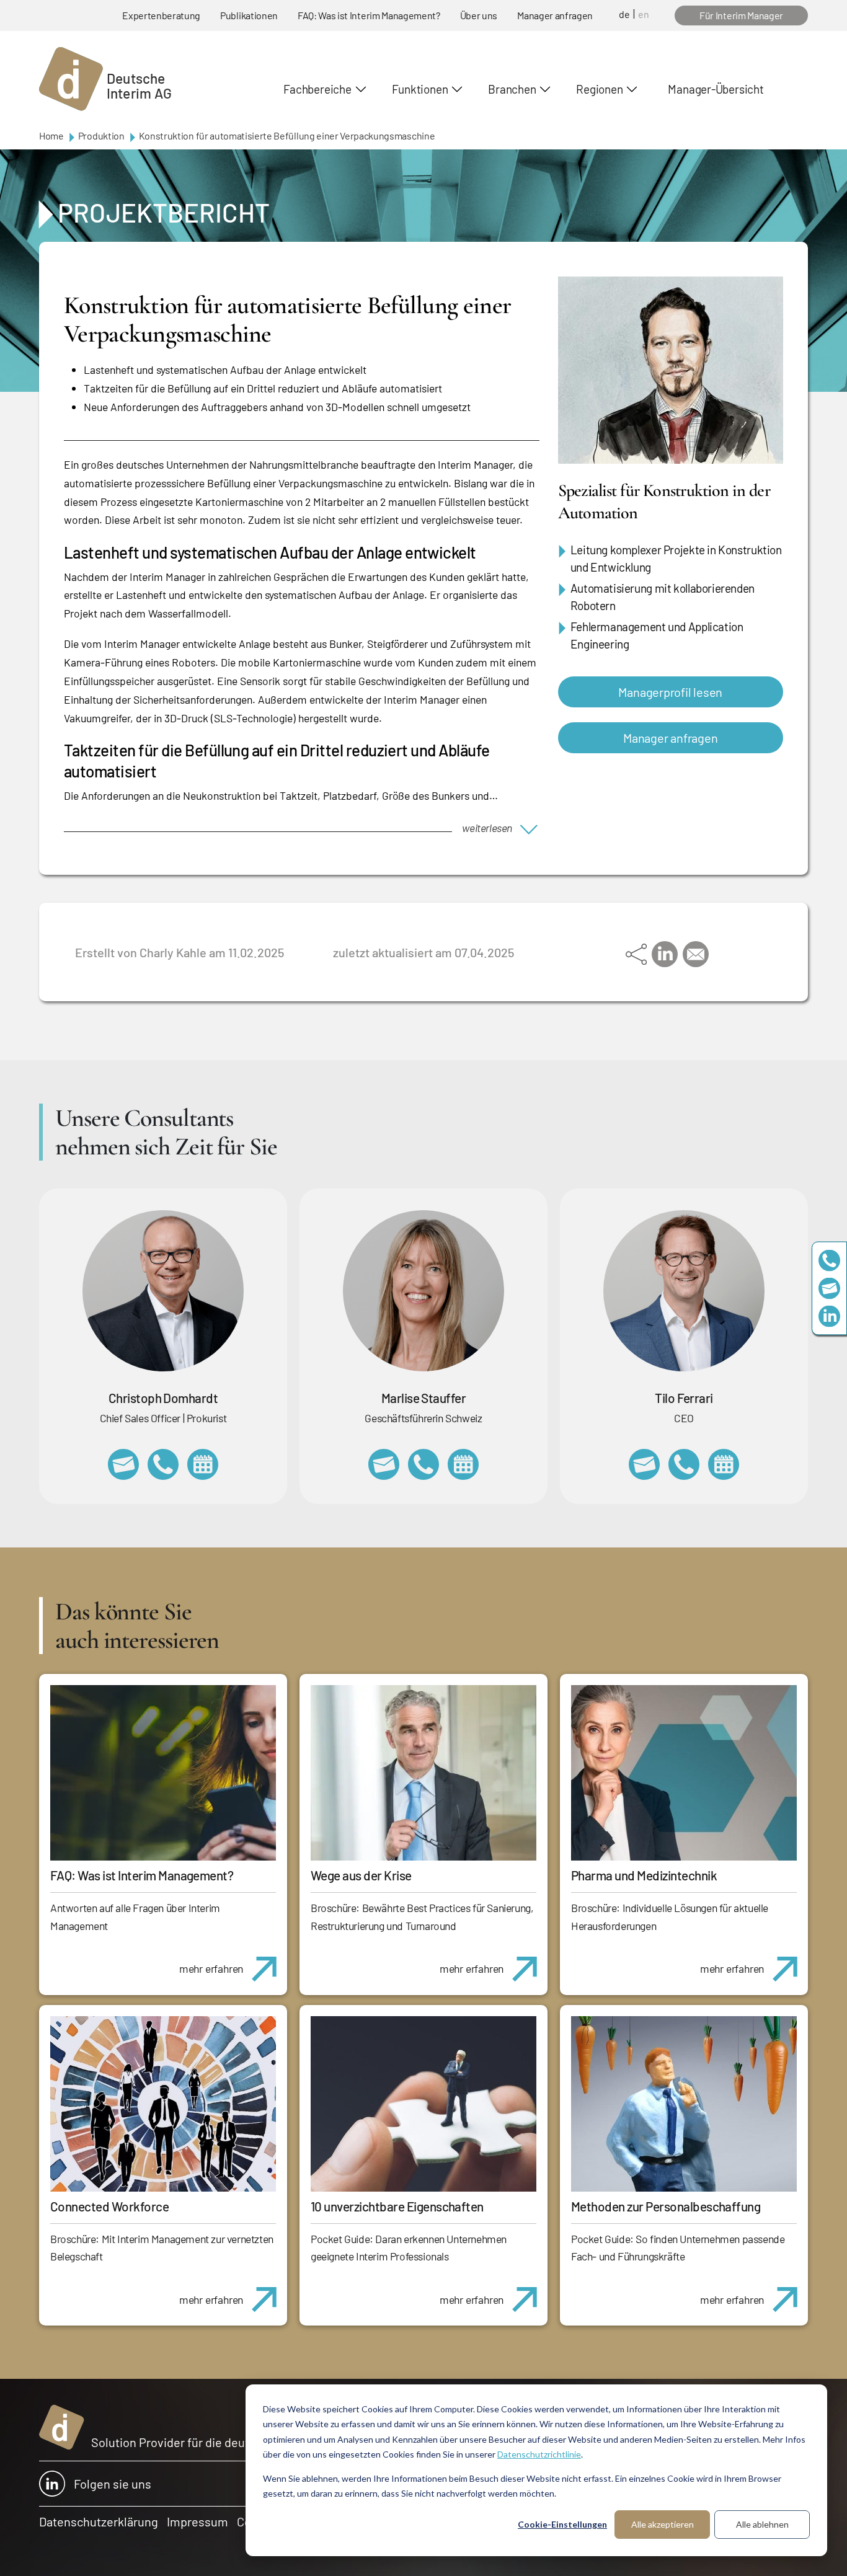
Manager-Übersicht (716, 89)
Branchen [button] (512, 89)
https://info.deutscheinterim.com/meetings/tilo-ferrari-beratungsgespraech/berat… (724, 1464)
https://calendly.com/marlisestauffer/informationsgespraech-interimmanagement (463, 1464)
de (624, 14)
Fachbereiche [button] (317, 89)
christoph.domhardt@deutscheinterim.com (123, 1464)
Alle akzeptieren (663, 2524)
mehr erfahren (211, 1968)
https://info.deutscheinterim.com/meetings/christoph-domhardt (203, 1464)
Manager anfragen (555, 15)
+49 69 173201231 (684, 1464)
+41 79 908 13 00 (423, 1464)
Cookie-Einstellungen (562, 2524)
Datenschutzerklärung (99, 2521)
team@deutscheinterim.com (829, 1288)
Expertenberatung (161, 15)
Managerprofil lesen (670, 692)
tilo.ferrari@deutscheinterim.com (644, 1464)
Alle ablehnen (762, 2524)
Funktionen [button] (420, 89)
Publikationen (249, 15)
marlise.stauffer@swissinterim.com (384, 1464)
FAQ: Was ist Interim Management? (369, 15)
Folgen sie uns (113, 2484)
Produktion (101, 135)
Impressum (197, 2521)
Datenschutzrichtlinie (539, 2454)
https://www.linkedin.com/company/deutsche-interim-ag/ (829, 1316)
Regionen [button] (599, 89)
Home (51, 135)
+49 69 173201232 (163, 1464)
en (644, 14)
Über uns (479, 15)
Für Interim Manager (741, 15)
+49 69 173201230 (829, 1260)
